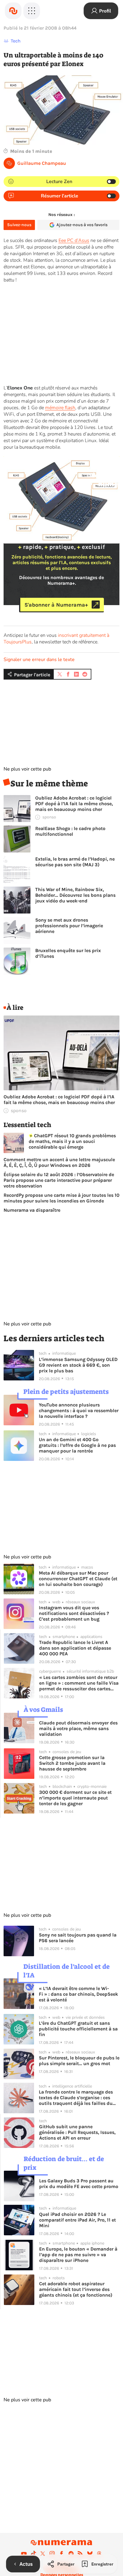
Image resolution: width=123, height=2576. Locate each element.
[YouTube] (24, 2554)
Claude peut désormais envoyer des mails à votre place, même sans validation (78, 1728)
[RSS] (80, 2554)
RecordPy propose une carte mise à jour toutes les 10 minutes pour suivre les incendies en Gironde (61, 1198)
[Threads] (99, 2554)
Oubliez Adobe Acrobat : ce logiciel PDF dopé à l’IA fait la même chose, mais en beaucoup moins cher (74, 804)
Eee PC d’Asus (74, 240)
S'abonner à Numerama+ (56, 605)
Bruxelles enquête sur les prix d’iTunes (68, 953)
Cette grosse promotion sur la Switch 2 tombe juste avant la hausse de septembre (72, 1763)
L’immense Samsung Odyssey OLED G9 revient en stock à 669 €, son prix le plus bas (78, 1365)
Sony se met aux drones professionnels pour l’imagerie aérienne (69, 926)
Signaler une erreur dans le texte (39, 660)
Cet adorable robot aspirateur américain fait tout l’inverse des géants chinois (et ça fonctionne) (76, 2289)
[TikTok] (33, 2554)
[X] (43, 2554)
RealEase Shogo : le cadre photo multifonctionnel (70, 831)
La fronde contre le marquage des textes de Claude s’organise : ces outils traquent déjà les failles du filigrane (76, 2098)
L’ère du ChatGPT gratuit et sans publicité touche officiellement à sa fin (78, 2029)
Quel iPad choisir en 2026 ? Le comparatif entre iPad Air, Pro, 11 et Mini (77, 2220)
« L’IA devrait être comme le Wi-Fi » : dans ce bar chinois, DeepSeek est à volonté (78, 1994)
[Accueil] (13, 11)
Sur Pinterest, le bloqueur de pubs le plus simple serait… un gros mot (79, 2061)
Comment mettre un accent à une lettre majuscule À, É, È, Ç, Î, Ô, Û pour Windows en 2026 (59, 1162)
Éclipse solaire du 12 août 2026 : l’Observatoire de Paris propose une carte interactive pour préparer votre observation (59, 1180)
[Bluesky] (90, 2554)
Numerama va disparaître (32, 1210)
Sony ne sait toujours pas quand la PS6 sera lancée (78, 1938)
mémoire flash (60, 408)
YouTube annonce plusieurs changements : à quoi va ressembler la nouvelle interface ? (79, 1410)
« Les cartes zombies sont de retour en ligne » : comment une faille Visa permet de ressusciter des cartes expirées (79, 1683)
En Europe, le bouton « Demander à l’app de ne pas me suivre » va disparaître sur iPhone (78, 2255)
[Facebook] (61, 2554)
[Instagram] (52, 2554)
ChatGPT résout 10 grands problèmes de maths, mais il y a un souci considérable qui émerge (72, 1141)
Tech (16, 41)
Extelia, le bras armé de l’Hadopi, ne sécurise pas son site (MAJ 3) (75, 862)
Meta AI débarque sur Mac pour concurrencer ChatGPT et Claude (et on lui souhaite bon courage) (78, 1579)
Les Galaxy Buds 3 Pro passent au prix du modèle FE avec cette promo (79, 2184)
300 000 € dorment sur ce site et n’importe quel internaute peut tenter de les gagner (75, 1798)
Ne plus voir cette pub (27, 769)
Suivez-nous (19, 225)
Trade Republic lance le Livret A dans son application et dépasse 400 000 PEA (75, 1648)
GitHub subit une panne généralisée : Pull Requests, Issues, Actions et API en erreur (77, 2132)
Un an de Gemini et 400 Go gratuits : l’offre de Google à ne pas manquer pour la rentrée (77, 1445)
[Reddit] (71, 2554)
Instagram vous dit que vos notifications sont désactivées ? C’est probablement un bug (74, 1613)
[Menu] (32, 11)
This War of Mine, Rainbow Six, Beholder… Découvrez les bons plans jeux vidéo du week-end (75, 895)
